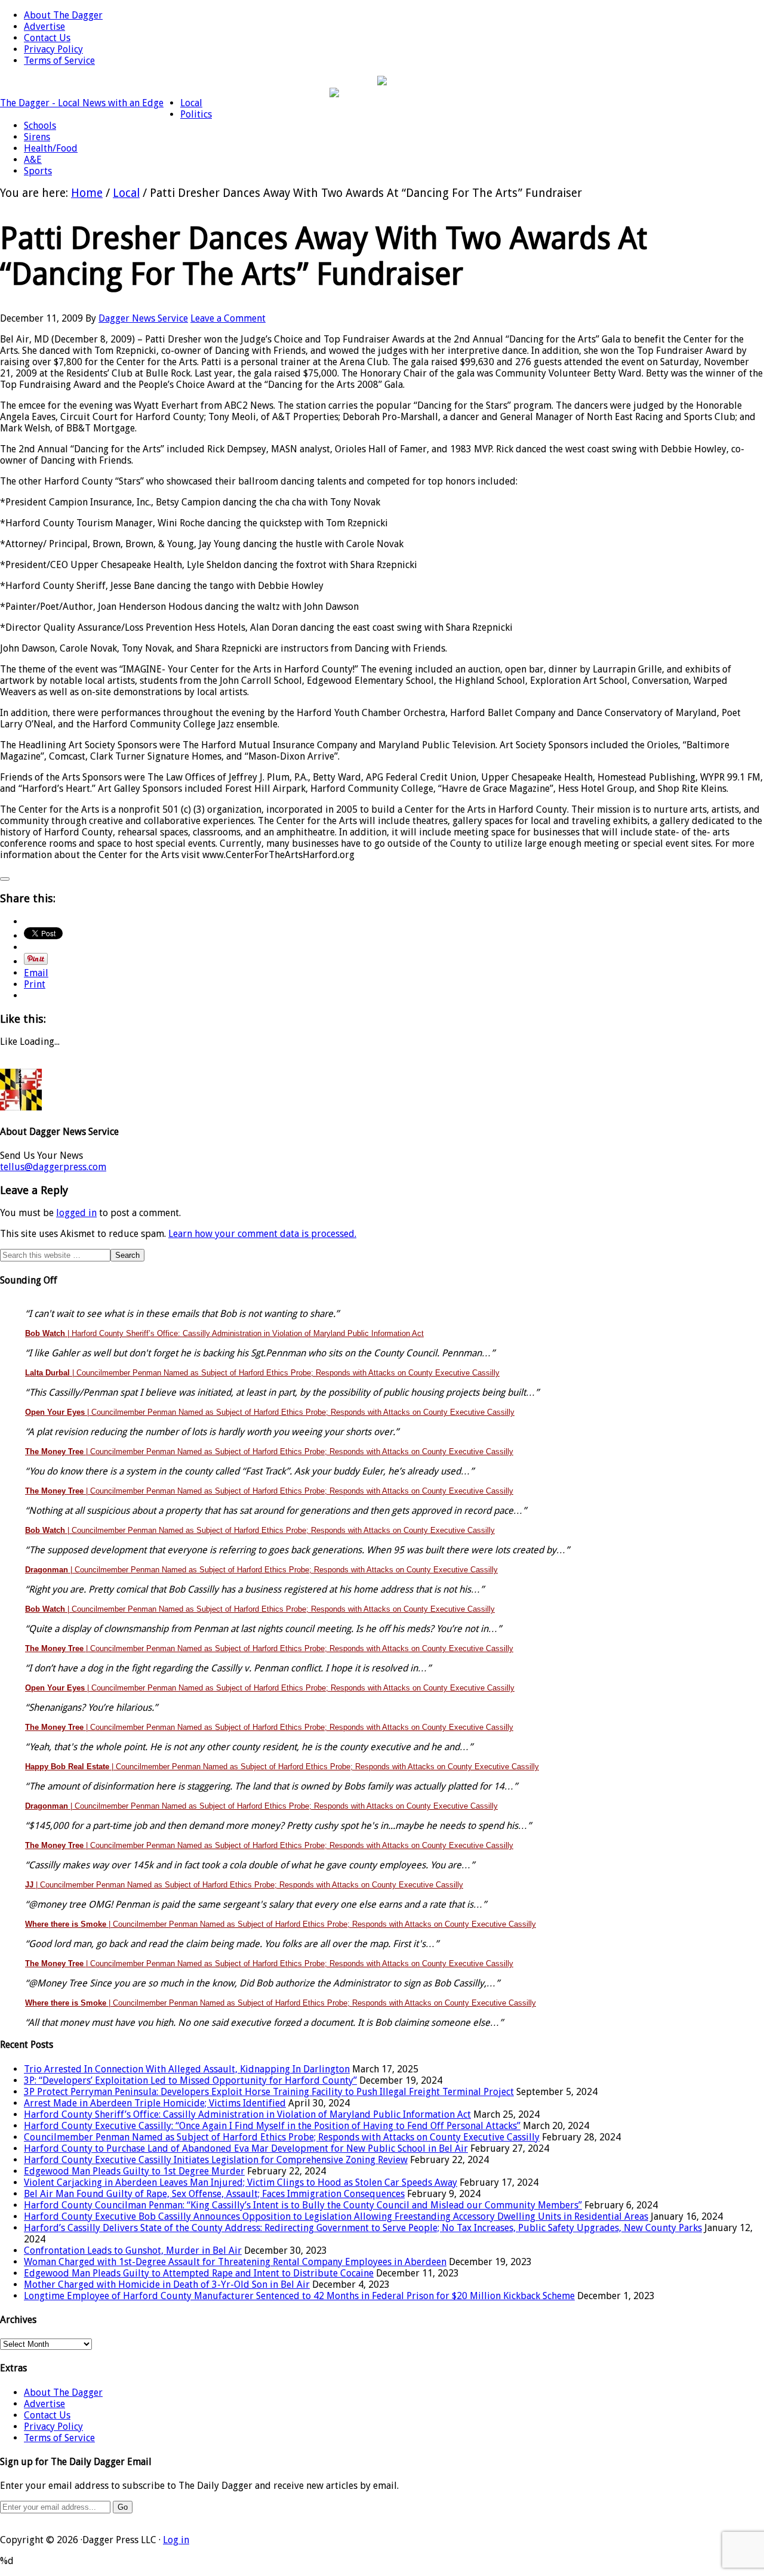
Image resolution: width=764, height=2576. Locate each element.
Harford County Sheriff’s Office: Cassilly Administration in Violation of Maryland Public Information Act (247, 2114)
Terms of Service (59, 2438)
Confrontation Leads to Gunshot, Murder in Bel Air (133, 2250)
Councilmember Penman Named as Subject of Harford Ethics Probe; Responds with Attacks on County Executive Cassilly (282, 2137)
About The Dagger (63, 2393)
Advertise (44, 2404)
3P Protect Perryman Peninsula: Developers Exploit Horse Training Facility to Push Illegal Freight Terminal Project (269, 2092)
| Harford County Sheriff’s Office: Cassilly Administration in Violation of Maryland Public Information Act (224, 1333)
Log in (176, 2540)
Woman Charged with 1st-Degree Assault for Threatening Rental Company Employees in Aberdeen (235, 2262)
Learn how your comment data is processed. (262, 1234)
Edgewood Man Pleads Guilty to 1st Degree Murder (134, 2171)
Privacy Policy (53, 2427)
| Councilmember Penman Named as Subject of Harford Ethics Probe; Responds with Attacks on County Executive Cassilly (262, 1373)
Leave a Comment (228, 318)
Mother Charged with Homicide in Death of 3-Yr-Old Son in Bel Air (167, 2285)
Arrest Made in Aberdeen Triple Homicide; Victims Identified (155, 2103)
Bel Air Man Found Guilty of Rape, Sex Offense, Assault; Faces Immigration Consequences (214, 2194)
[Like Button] (5, 879)
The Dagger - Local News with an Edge (82, 103)
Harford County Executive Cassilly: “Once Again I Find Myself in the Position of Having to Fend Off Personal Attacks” (272, 2126)
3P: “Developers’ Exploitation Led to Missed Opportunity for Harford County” (190, 2080)
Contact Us (47, 2415)
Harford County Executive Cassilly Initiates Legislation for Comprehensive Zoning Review (216, 2160)
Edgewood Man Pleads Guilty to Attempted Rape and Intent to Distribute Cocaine (199, 2273)
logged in (76, 1213)
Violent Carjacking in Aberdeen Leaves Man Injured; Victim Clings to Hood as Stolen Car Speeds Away (241, 2182)
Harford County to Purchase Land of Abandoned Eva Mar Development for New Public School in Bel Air (246, 2148)
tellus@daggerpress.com (53, 1167)
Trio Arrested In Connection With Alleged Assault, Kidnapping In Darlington (187, 2069)
